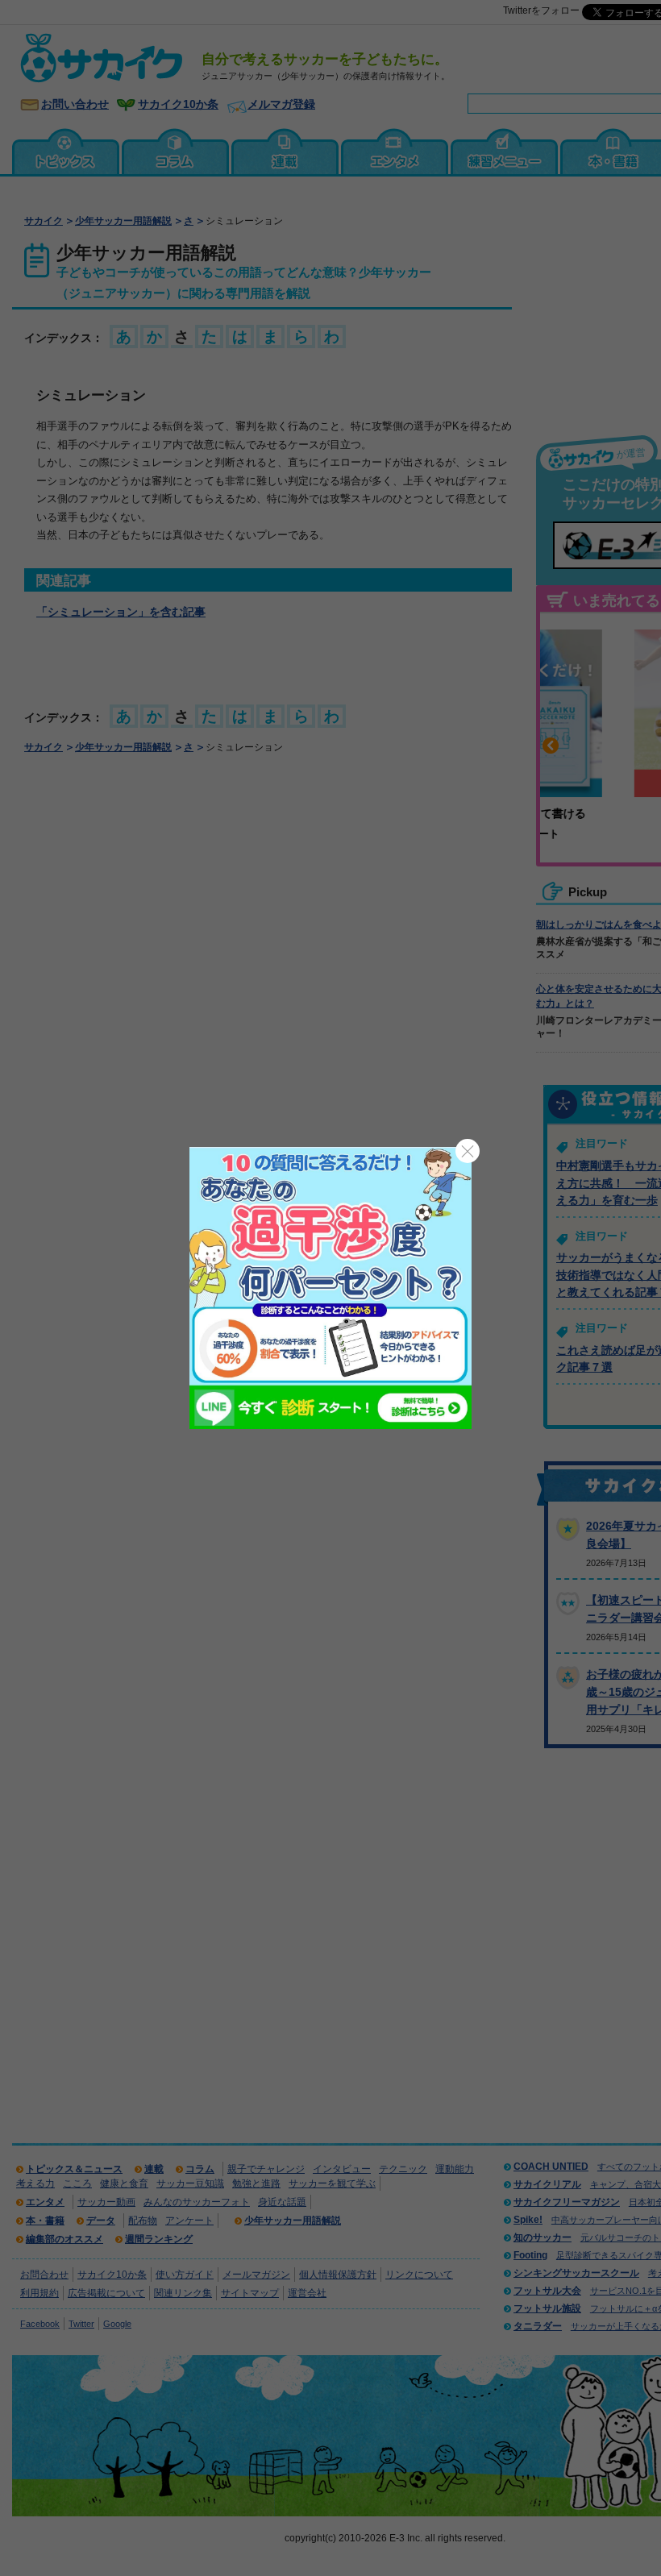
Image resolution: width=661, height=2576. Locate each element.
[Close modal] (468, 1151)
